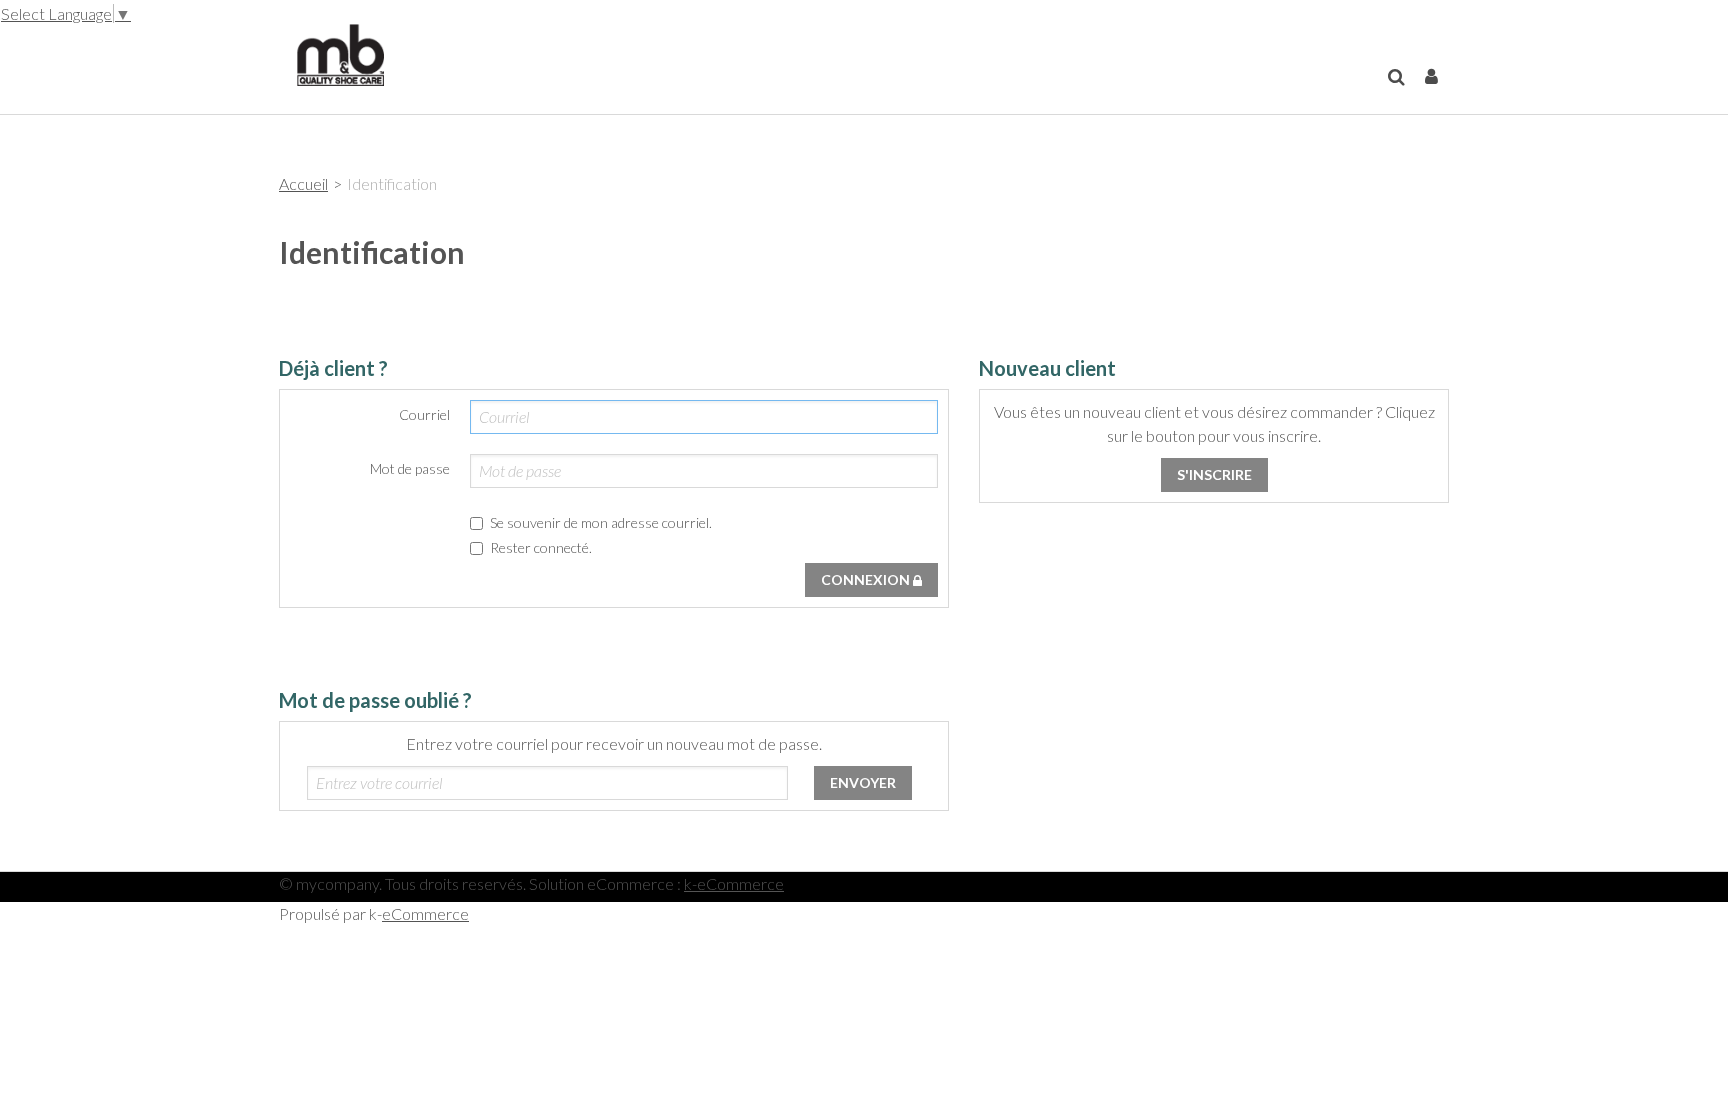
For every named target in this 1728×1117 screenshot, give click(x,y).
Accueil (303, 183)
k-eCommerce (734, 883)
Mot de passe (410, 468)
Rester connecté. (541, 547)
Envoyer (863, 782)
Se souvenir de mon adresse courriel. (601, 522)
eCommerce (425, 913)
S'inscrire (1214, 474)
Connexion (867, 579)
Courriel (424, 414)
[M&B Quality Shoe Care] (331, 53)
